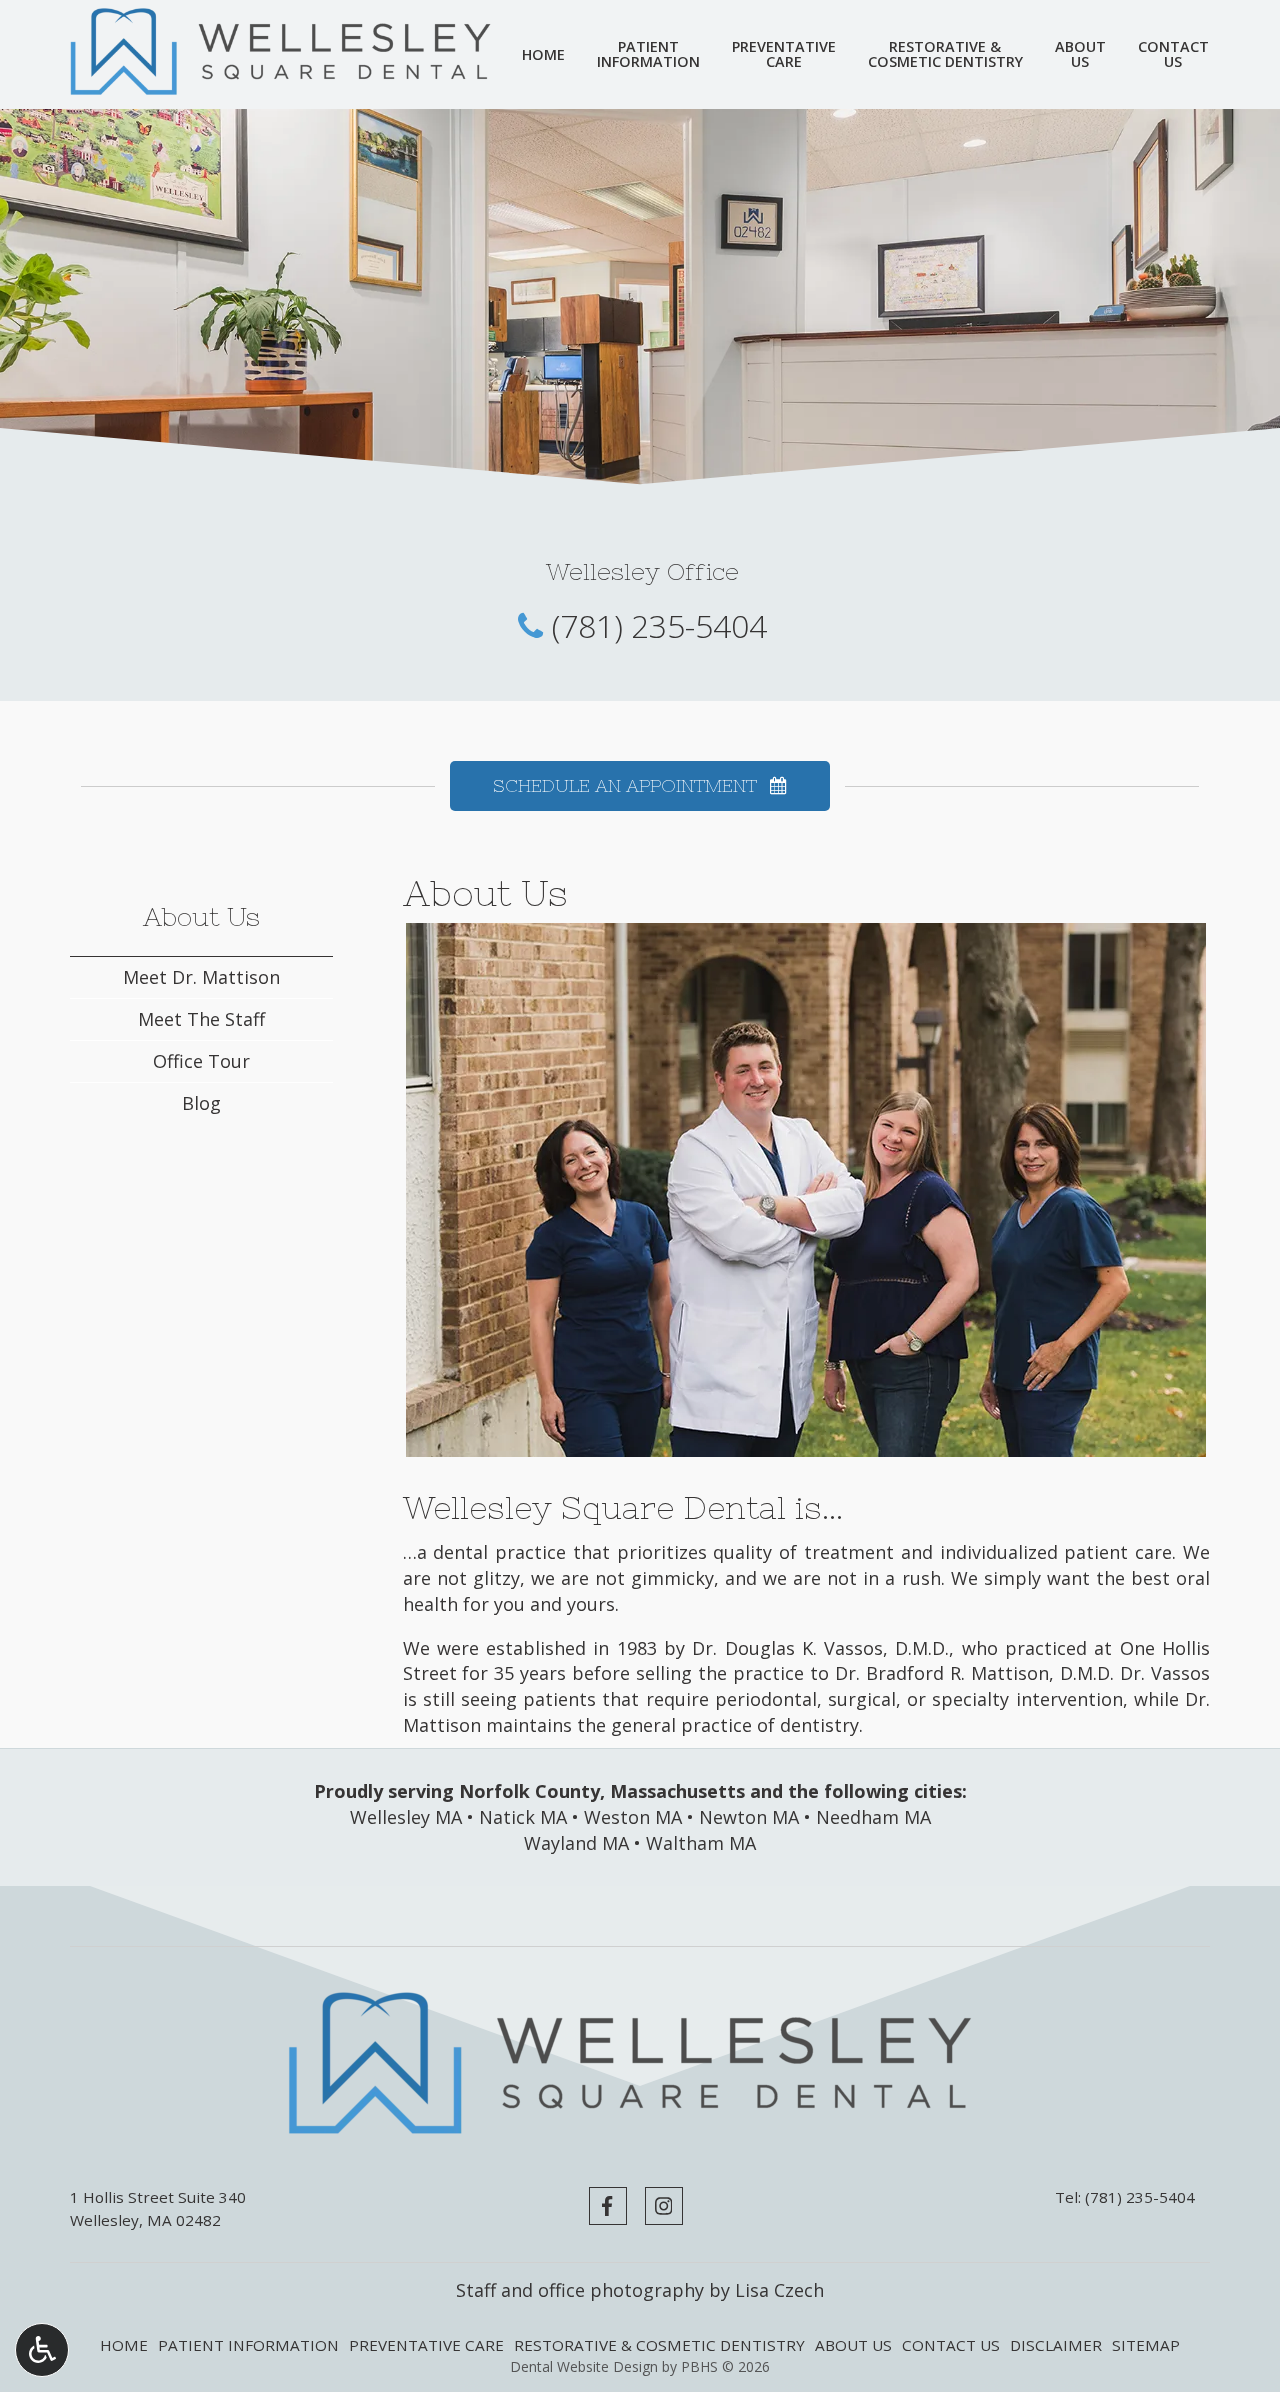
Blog (201, 1103)
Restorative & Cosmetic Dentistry (659, 2345)
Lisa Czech (779, 2290)
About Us (201, 916)
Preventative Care (426, 2345)
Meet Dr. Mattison (201, 977)
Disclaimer (1056, 2345)
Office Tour (201, 1061)
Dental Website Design (584, 2366)
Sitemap (1146, 2345)
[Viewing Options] (42, 2350)
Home (543, 55)
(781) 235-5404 (659, 625)
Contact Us (951, 2345)
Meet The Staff (201, 1019)
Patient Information (248, 2345)
